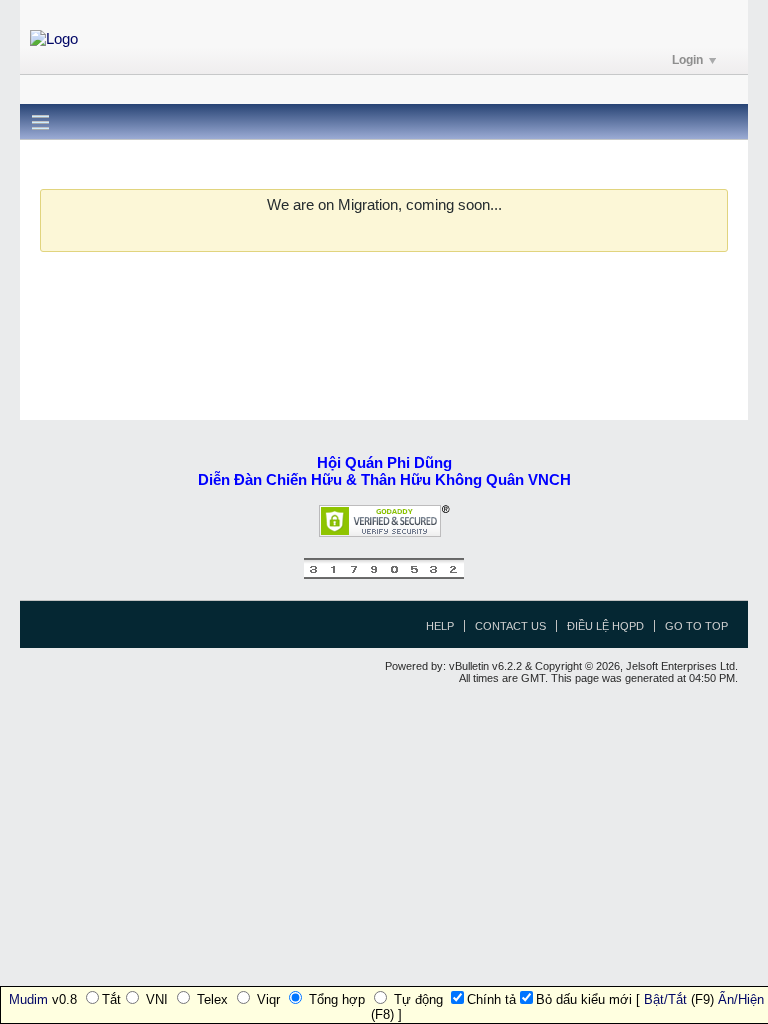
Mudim (28, 999)
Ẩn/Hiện (741, 999)
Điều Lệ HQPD (605, 626)
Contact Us (510, 626)
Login (687, 60)
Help (440, 626)
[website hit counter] (384, 574)
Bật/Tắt (665, 999)
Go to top (696, 626)
